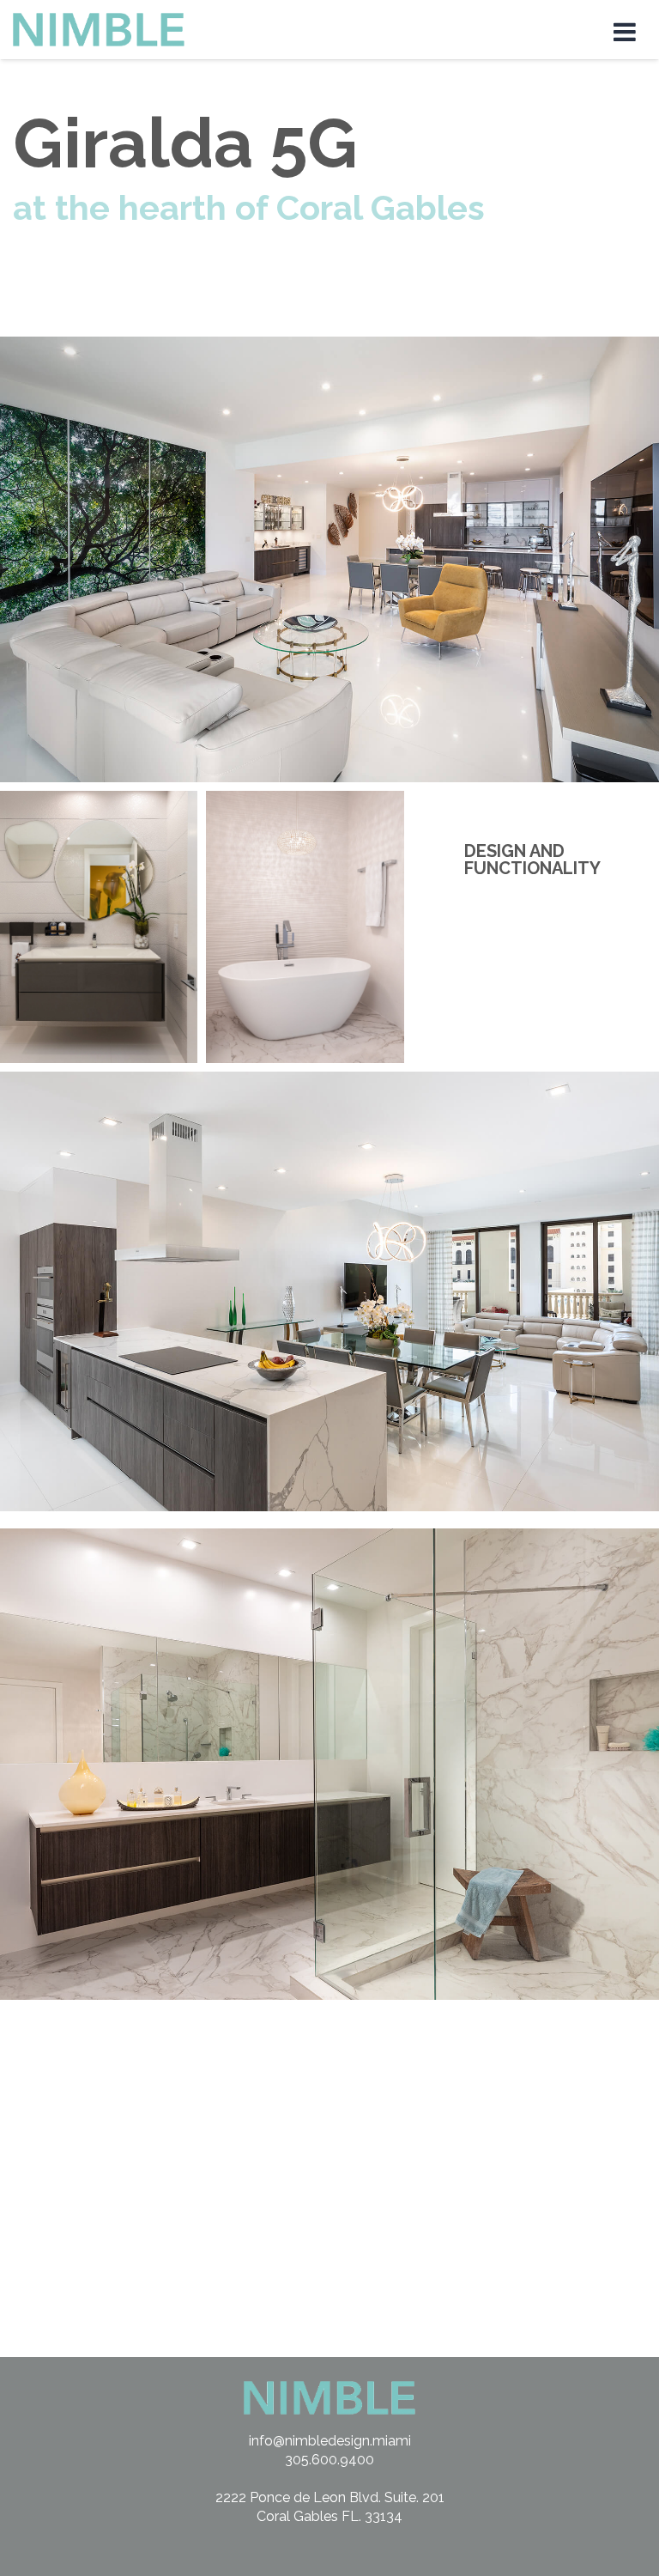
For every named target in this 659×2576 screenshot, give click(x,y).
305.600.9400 (329, 2460)
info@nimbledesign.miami (330, 2441)
